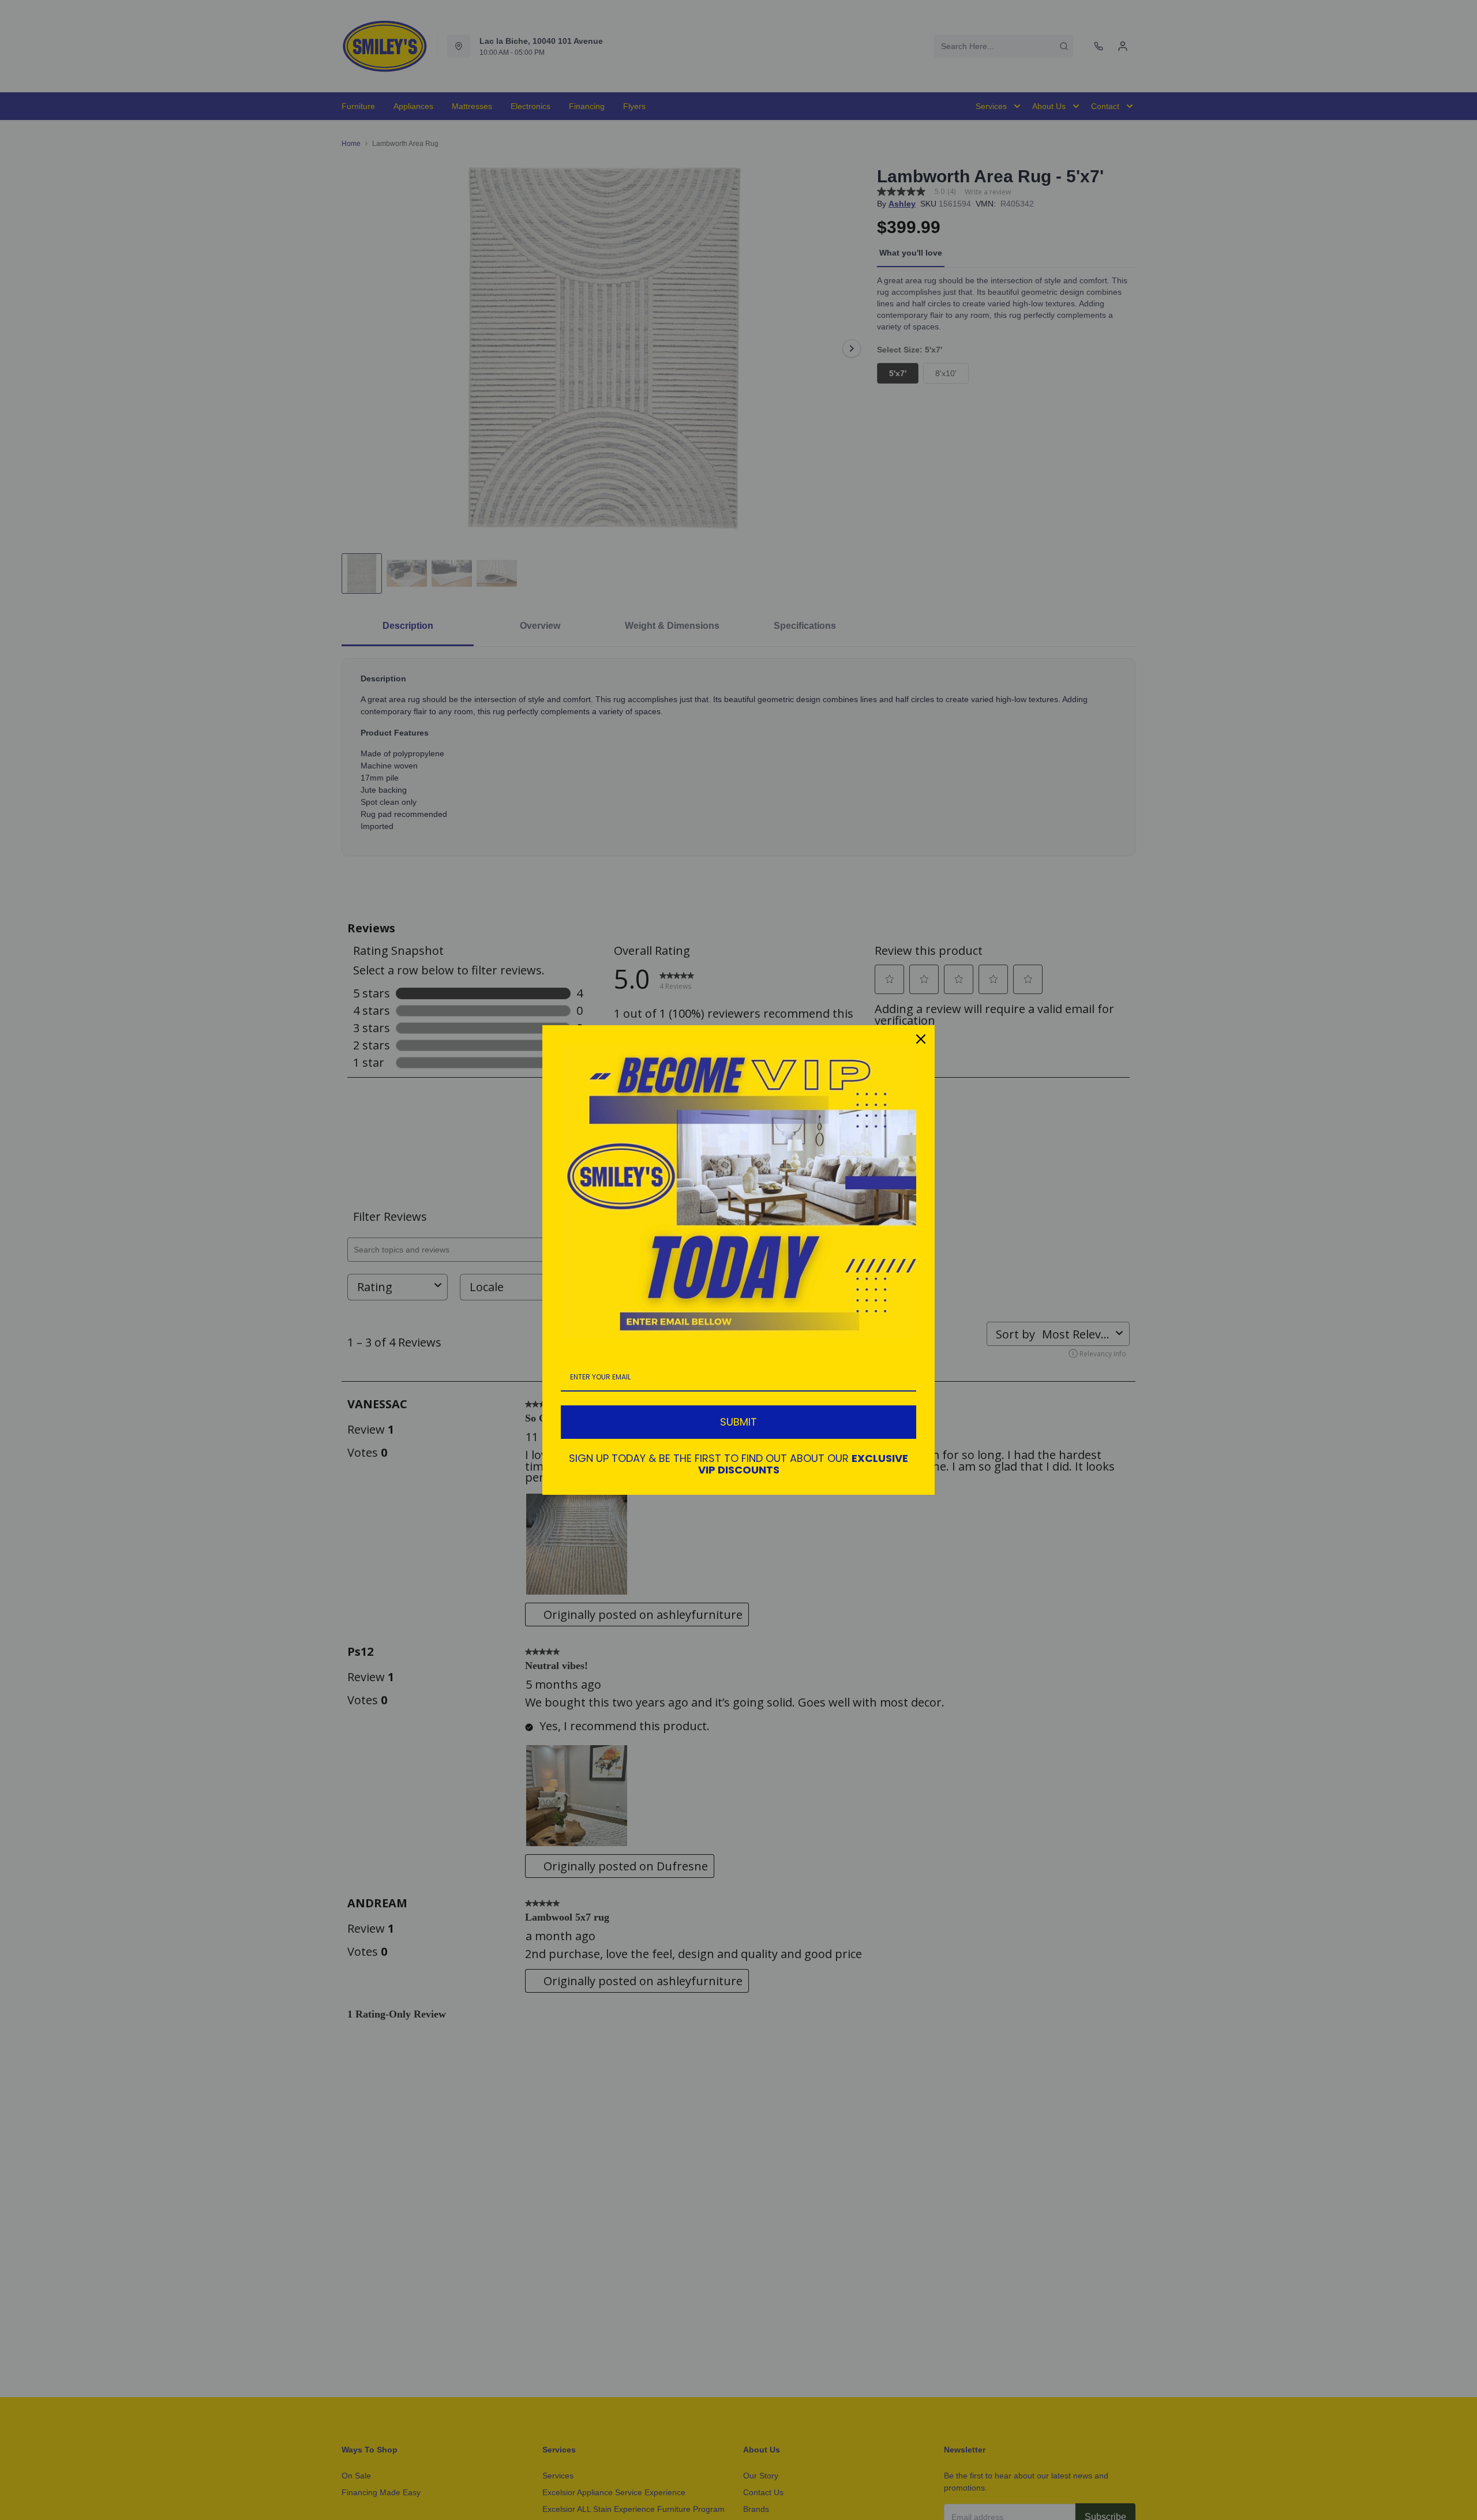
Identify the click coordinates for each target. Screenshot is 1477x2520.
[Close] (921, 1039)
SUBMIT (738, 1422)
